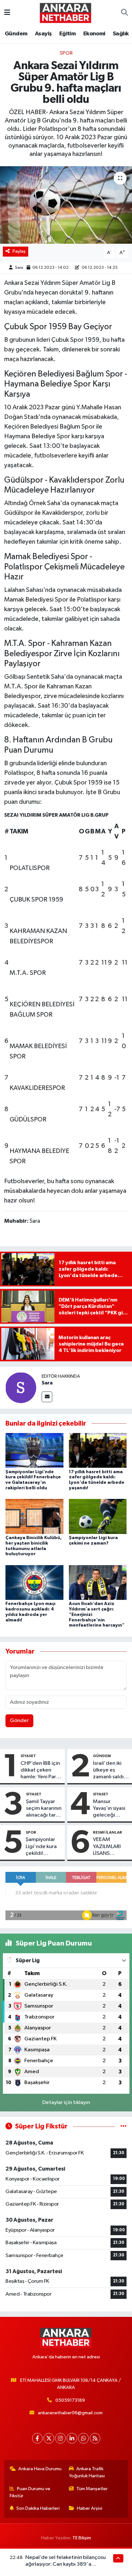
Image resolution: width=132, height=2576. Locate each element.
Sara (20, 268)
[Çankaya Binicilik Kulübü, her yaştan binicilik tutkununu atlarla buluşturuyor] (34, 1516)
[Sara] (21, 1388)
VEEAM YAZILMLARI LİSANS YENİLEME (107, 1847)
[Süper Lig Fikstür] (124, 2126)
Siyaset (28, 1756)
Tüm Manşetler (92, 2489)
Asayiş (43, 34)
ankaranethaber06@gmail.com (70, 2413)
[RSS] (95, 2438)
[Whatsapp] (83, 2438)
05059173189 (70, 2400)
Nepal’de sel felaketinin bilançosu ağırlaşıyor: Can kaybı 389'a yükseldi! (66, 2564)
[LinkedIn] (72, 2438)
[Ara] (124, 13)
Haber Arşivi (90, 2508)
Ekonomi (94, 34)
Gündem (16, 34)
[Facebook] (37, 2438)
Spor (66, 53)
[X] (49, 2438)
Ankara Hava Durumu (40, 2469)
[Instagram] (60, 2438)
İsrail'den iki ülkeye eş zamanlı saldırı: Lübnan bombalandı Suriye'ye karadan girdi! (111, 1771)
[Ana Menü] (7, 13)
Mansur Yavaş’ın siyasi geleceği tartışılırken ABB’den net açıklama (109, 1809)
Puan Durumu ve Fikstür (30, 2492)
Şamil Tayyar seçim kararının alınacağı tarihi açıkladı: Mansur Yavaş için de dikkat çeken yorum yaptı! (44, 1809)
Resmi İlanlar (107, 1832)
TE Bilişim (82, 2538)
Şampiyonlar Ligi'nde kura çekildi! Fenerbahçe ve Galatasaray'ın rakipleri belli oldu (43, 1847)
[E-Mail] (47, 1397)
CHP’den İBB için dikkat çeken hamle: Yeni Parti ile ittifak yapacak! (40, 1771)
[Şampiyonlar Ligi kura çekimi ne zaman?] (98, 1516)
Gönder (19, 1721)
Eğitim (67, 34)
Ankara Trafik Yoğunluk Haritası (87, 2472)
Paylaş (19, 251)
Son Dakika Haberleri (38, 2508)
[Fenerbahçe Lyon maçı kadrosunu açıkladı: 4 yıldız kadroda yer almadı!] (34, 1582)
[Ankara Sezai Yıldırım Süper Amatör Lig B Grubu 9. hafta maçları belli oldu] (66, 205)
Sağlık (121, 34)
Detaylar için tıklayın (66, 2103)
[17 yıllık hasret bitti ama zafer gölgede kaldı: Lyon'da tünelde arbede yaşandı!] (98, 1450)
